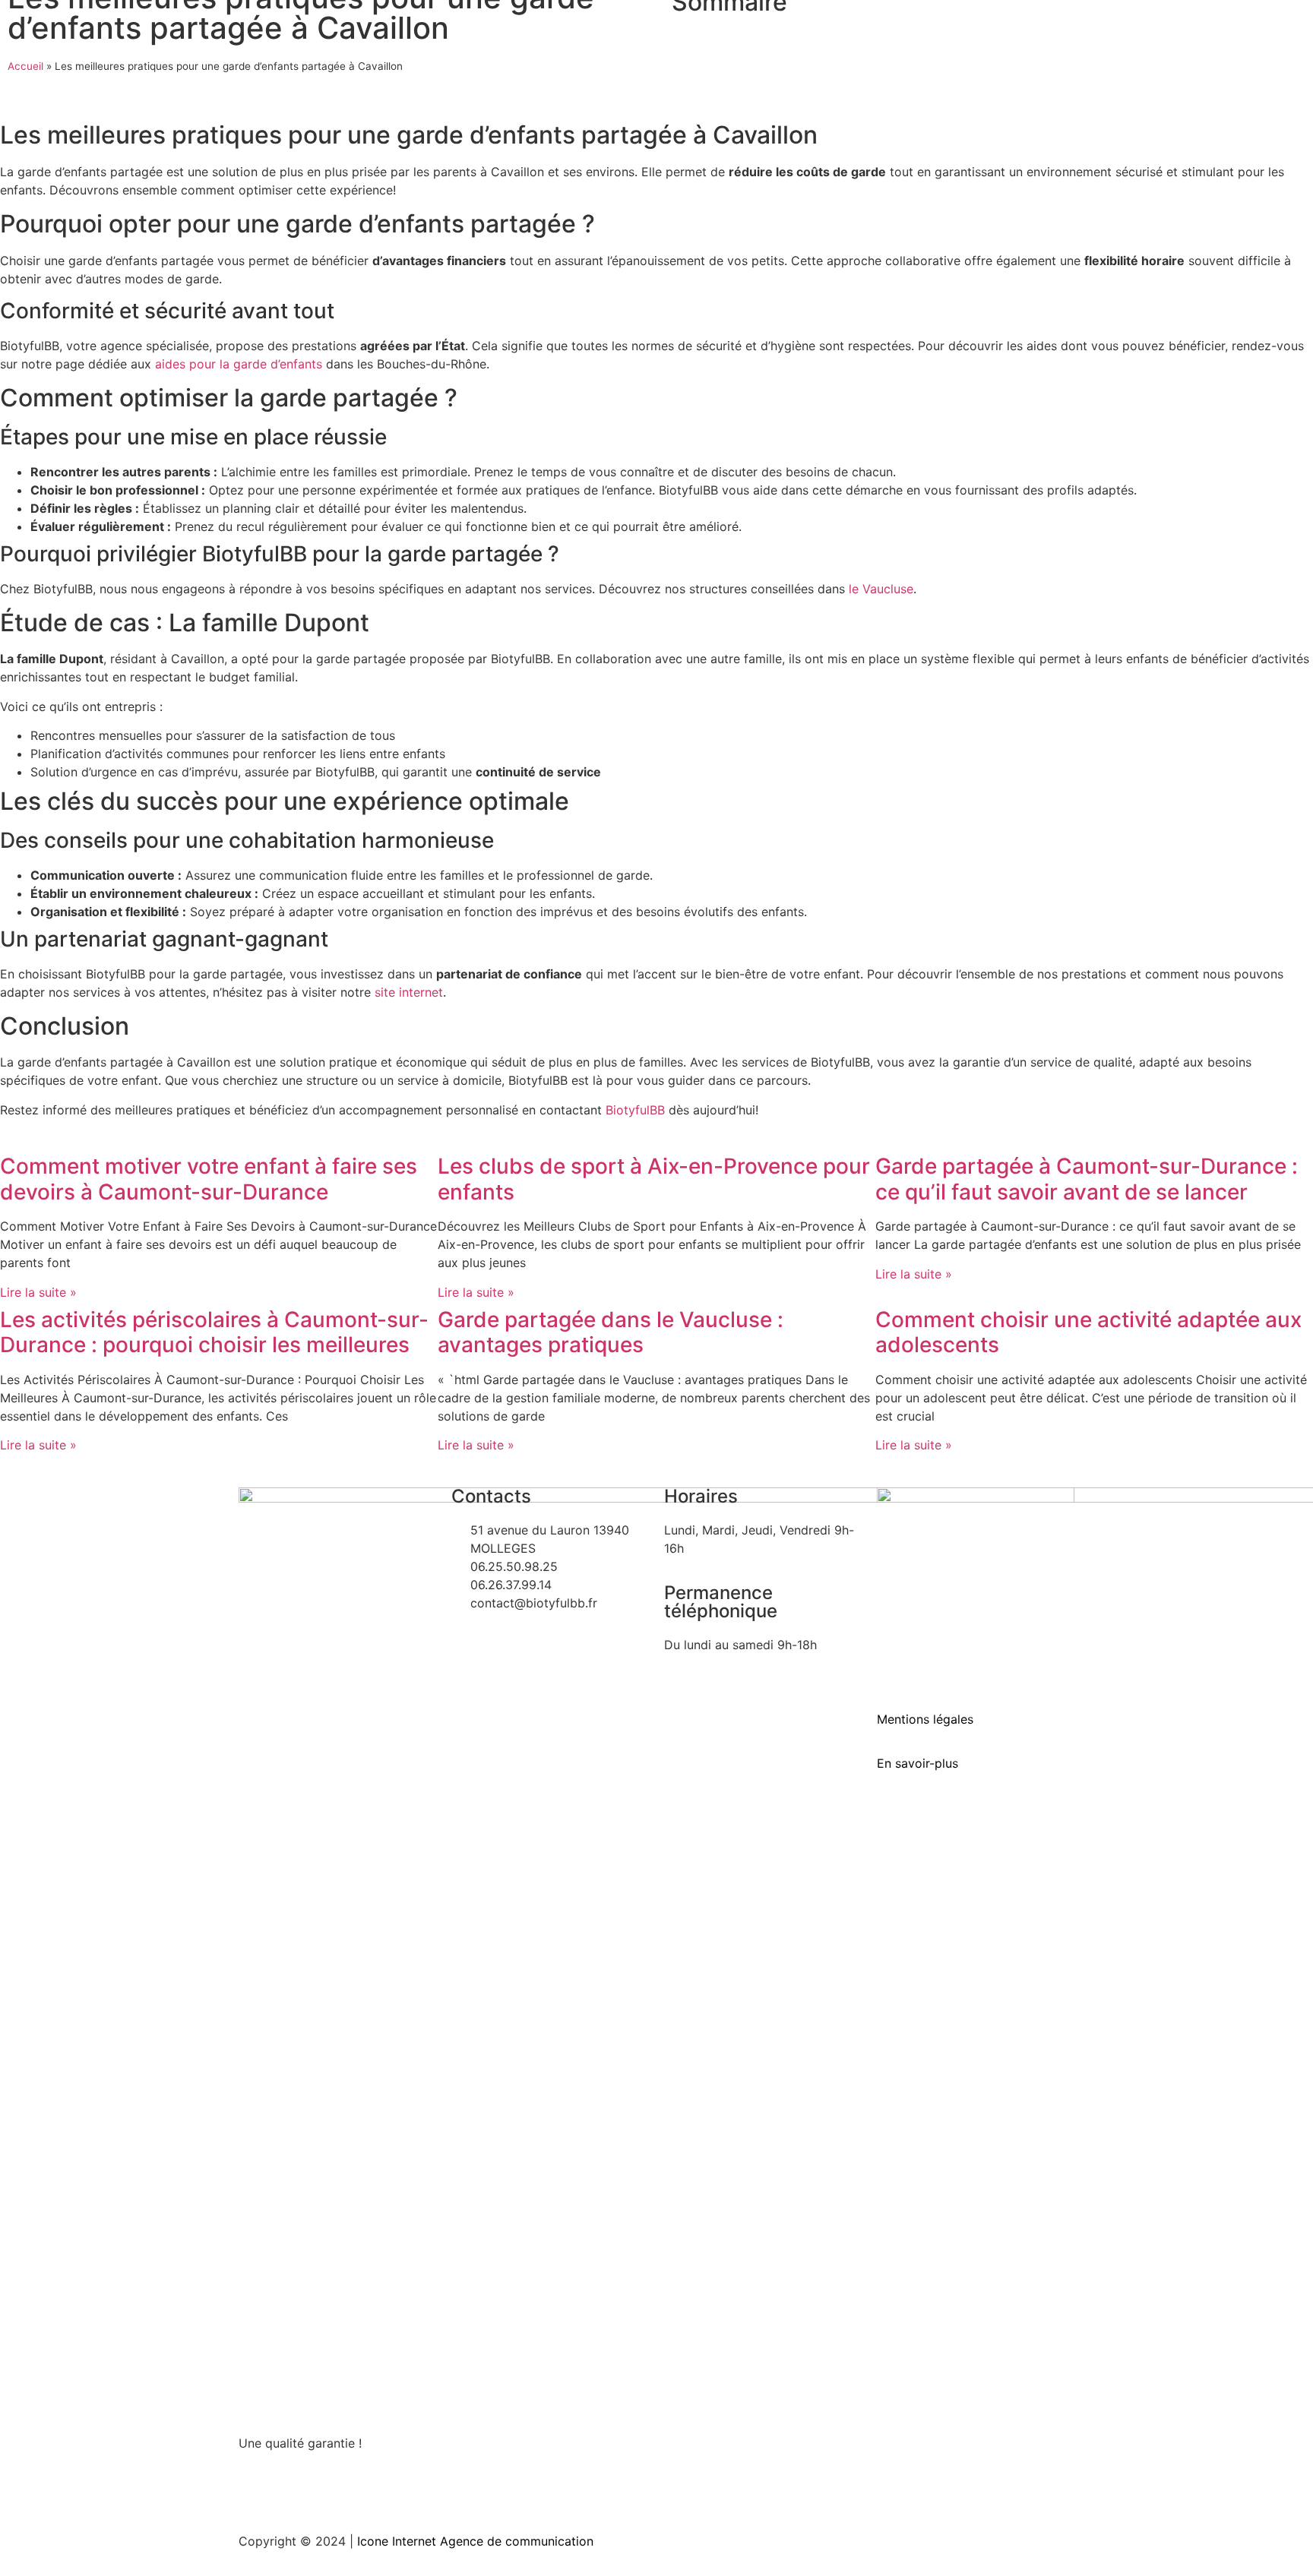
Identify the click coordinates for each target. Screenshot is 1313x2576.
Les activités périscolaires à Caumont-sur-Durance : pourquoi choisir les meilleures (214, 1332)
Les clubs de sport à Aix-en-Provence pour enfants (654, 1179)
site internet (409, 992)
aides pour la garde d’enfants (239, 364)
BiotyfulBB (635, 1110)
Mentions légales (925, 1719)
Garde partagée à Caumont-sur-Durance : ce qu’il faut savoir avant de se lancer (1087, 1179)
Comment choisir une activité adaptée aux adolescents (1088, 1332)
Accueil (25, 66)
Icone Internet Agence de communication (473, 2541)
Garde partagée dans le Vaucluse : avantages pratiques (611, 1332)
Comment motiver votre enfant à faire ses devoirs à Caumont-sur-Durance (209, 1179)
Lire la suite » (38, 1292)
